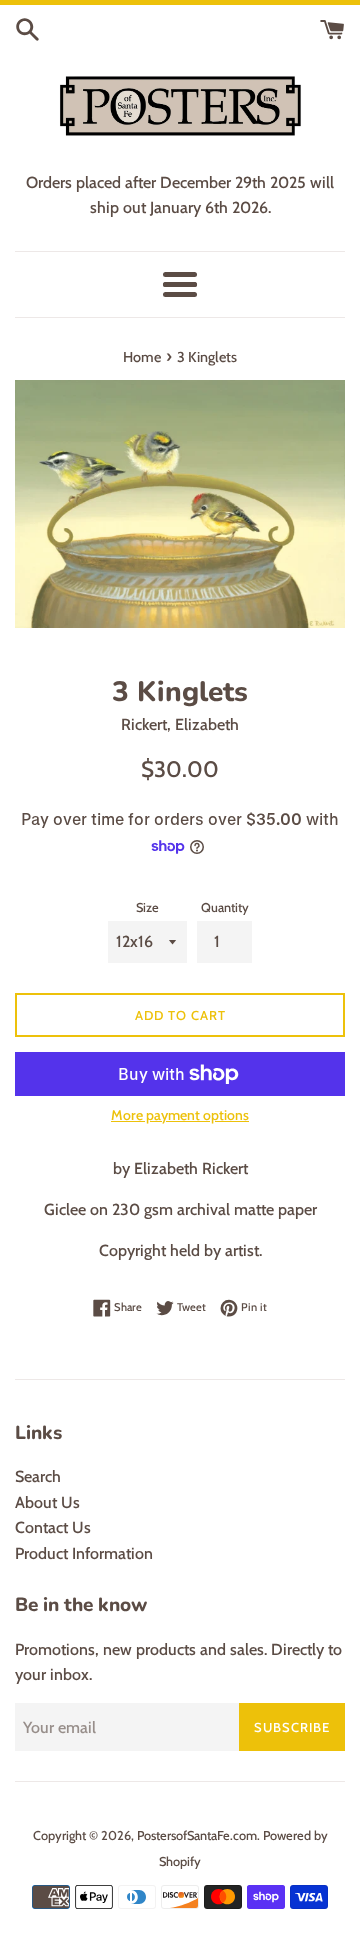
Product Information (84, 1553)
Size (147, 907)
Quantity (225, 907)
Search (38, 1476)
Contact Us (53, 1527)
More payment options (180, 1115)
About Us (47, 1502)
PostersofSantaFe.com (197, 1835)
